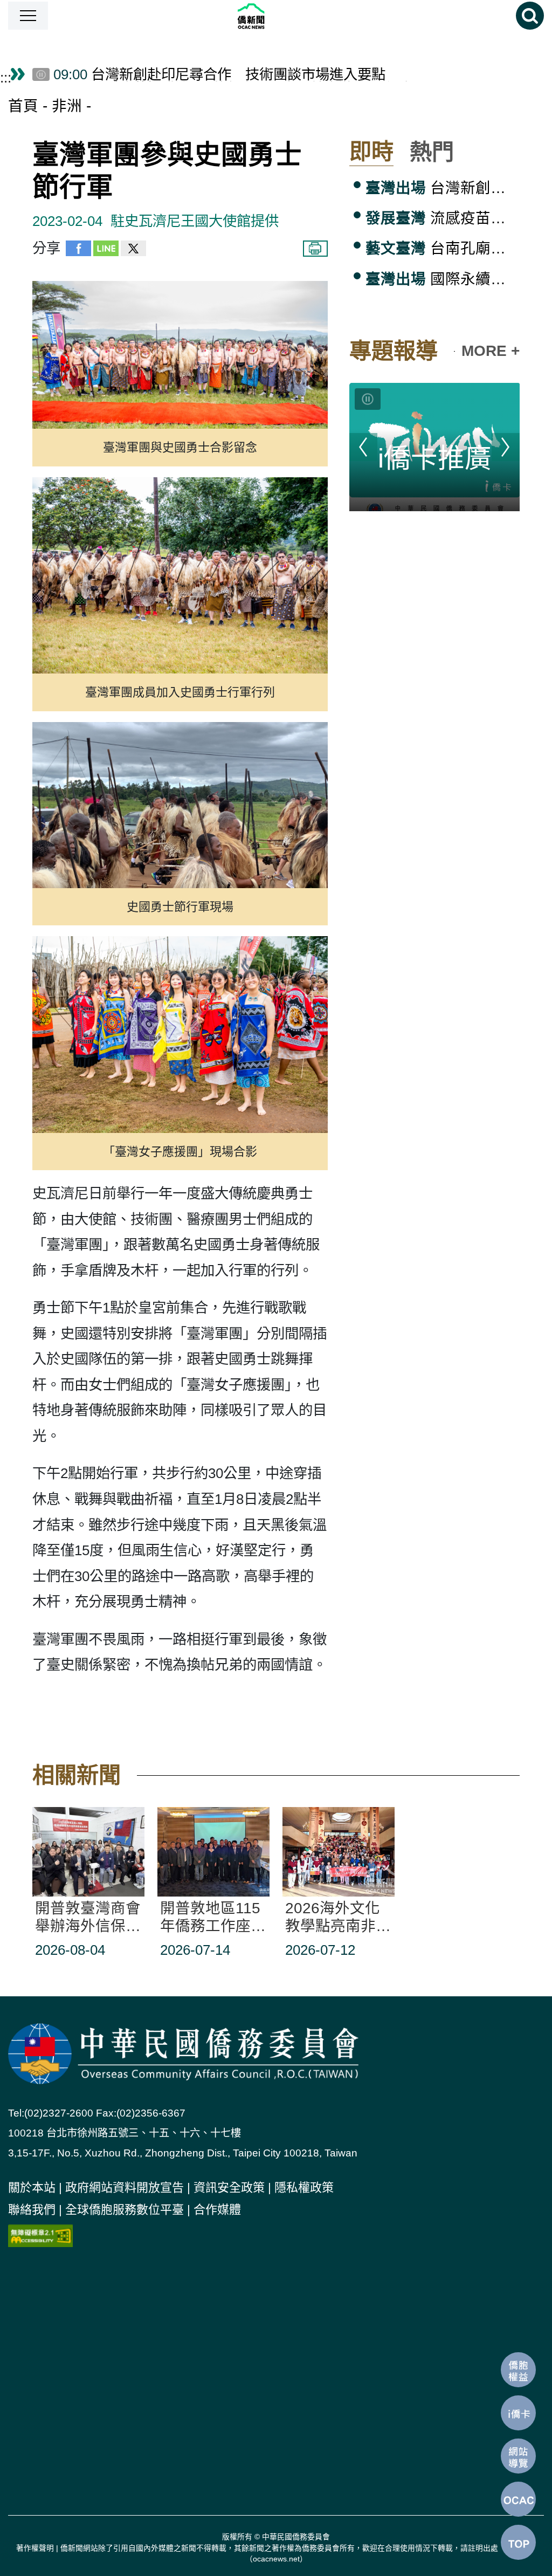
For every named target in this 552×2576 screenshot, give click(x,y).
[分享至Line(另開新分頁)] (106, 251)
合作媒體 (217, 2210)
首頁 (23, 106)
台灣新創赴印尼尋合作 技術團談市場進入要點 (443, 188)
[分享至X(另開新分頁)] (133, 251)
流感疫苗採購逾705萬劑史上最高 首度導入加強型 (443, 218)
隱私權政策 (304, 2187)
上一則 (363, 447)
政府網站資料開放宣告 (125, 2187)
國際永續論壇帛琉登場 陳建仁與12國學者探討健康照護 (443, 279)
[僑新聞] (282, 16)
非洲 (67, 106)
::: (6, 78)
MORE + (491, 351)
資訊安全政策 (229, 2187)
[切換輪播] (368, 399)
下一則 (506, 447)
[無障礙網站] (40, 2235)
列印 (315, 249)
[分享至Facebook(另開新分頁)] (78, 251)
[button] (28, 16)
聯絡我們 (32, 2210)
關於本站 (32, 2187)
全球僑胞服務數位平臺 (125, 2210)
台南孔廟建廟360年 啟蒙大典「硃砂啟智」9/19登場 (443, 248)
